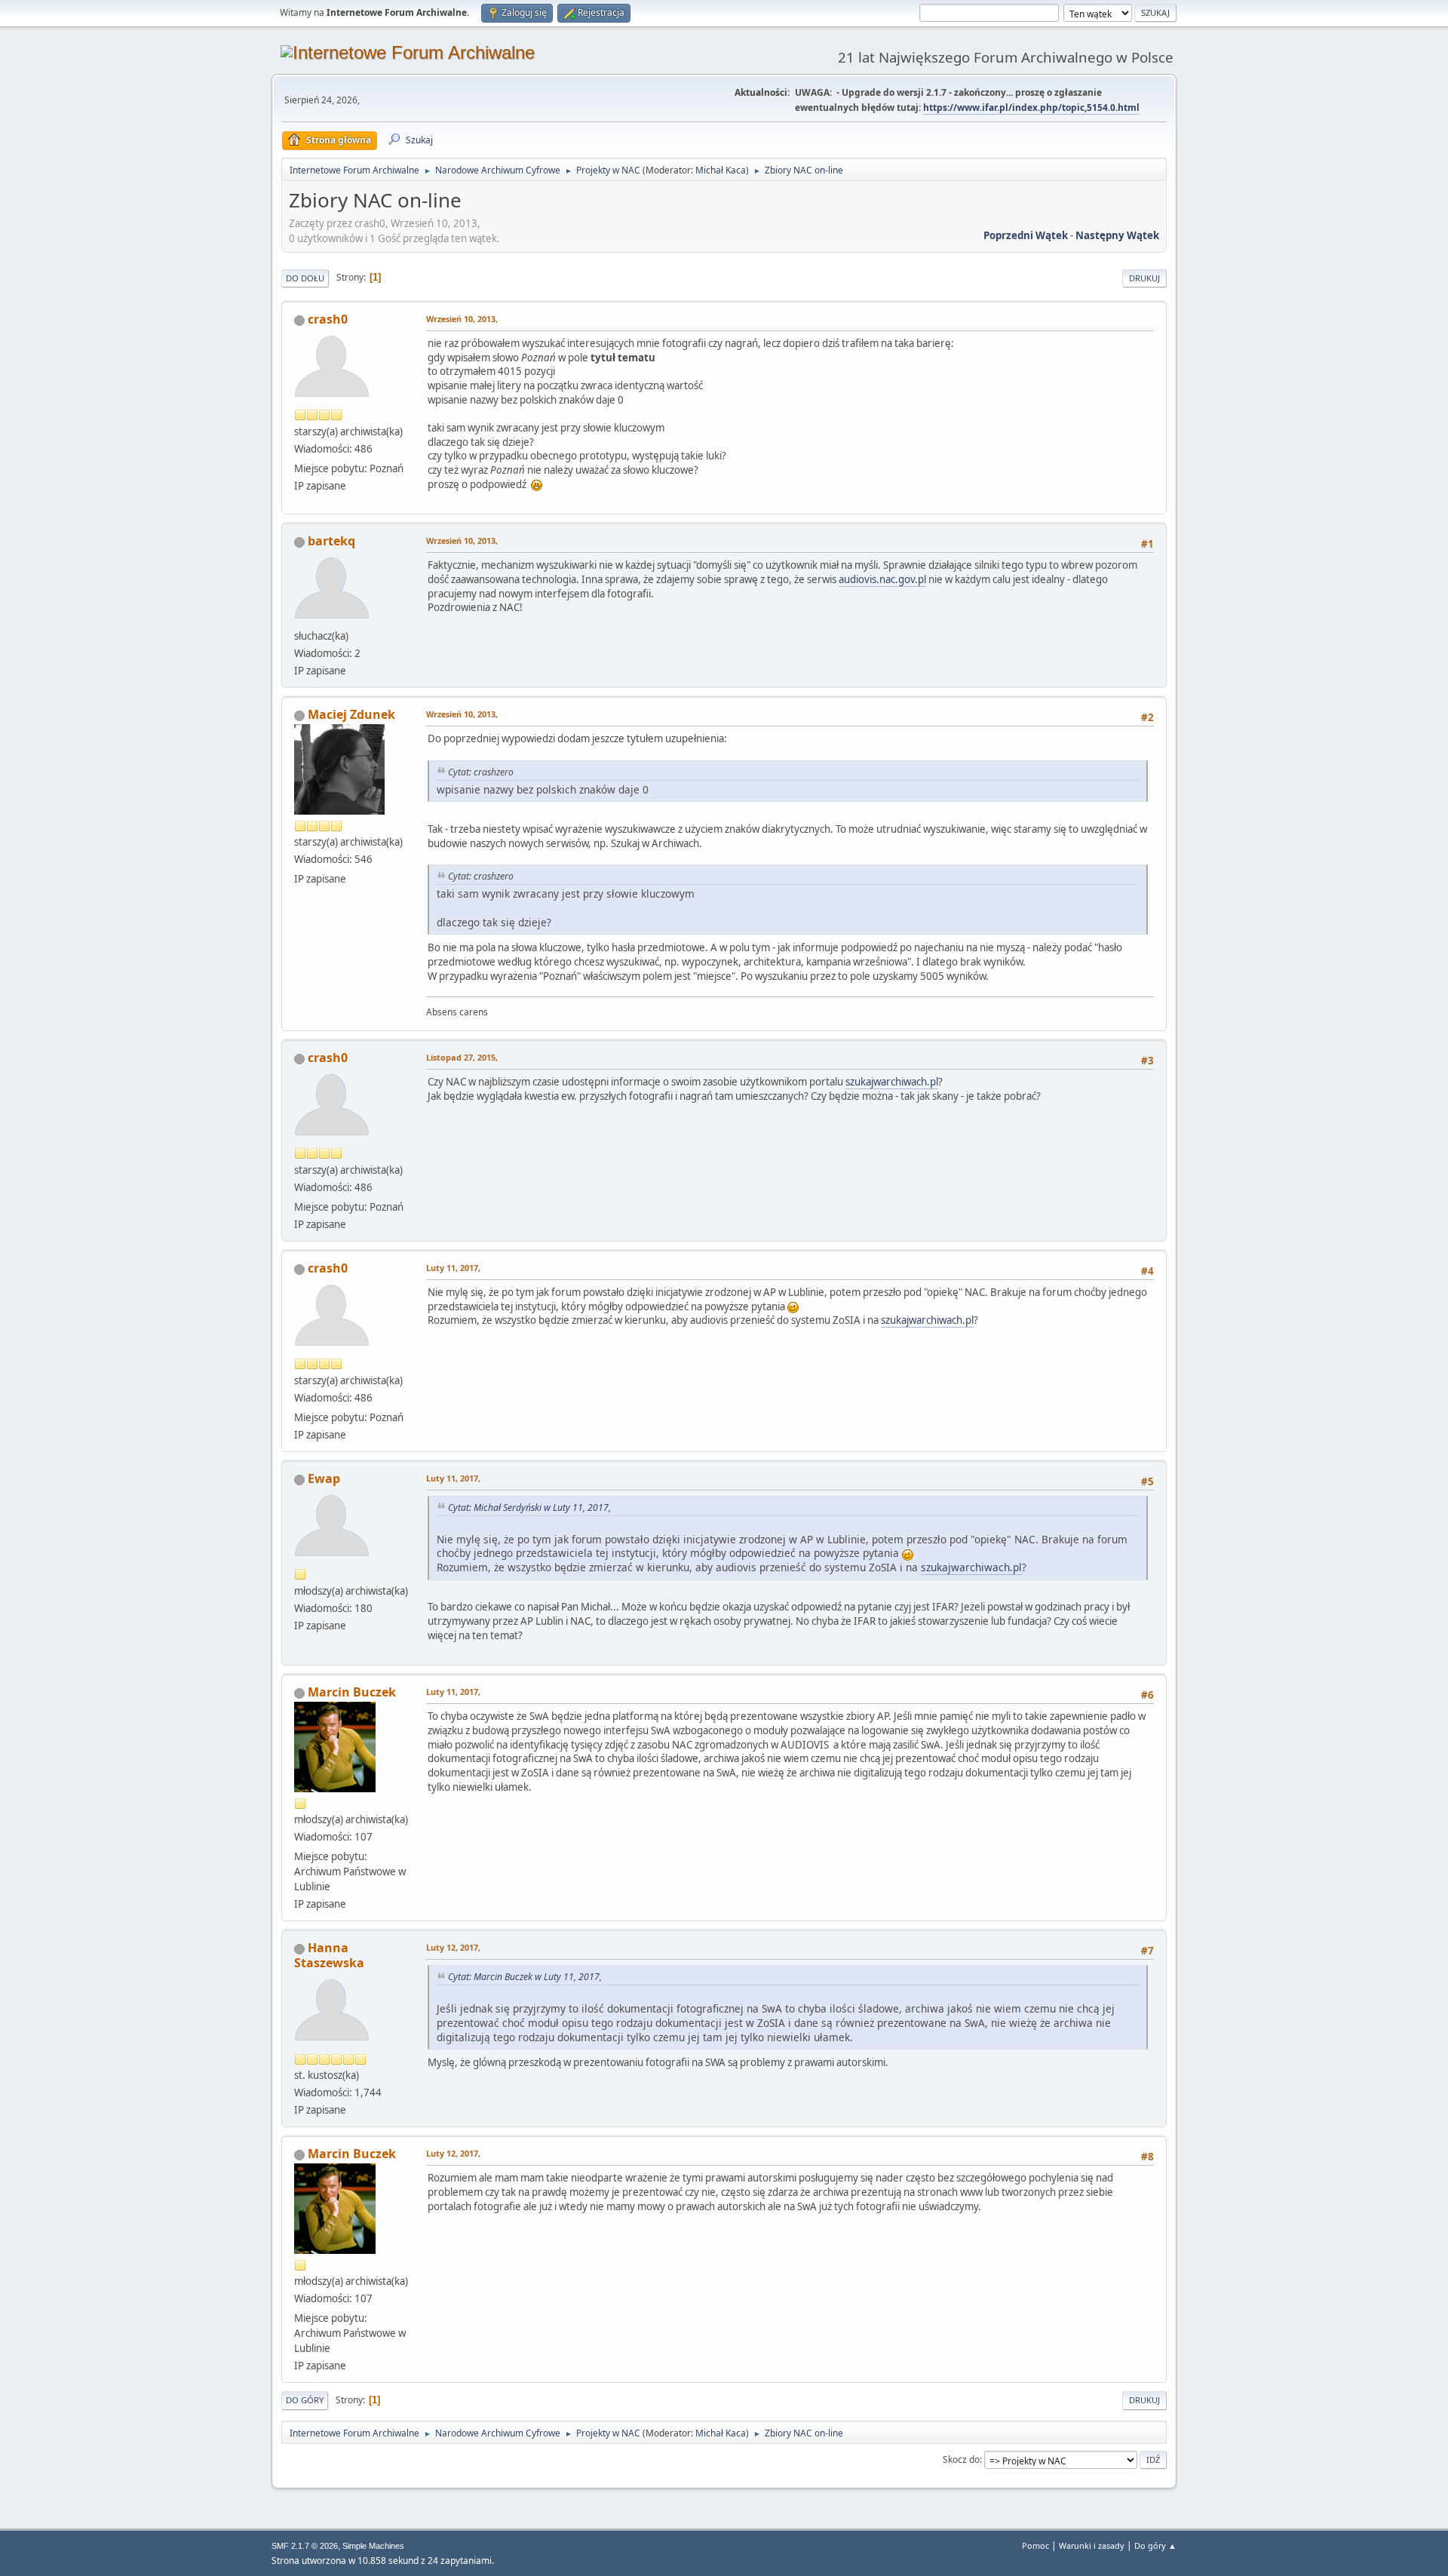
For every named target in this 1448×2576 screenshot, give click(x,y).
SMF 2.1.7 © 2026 (305, 2546)
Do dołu (305, 278)
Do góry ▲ (1155, 2545)
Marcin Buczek (352, 1692)
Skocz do (961, 2459)
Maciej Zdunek (351, 714)
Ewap (324, 1478)
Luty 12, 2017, (453, 1947)
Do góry (305, 2400)
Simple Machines (373, 2546)
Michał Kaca (721, 170)
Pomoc (1035, 2545)
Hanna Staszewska (329, 1955)
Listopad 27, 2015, (462, 1057)
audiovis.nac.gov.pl (882, 579)
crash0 (328, 319)
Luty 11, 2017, (453, 1268)
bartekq (331, 541)
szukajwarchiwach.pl (892, 1082)
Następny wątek (1117, 235)
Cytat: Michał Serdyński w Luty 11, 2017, (529, 1508)
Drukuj (1144, 278)
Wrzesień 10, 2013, (462, 319)
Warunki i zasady (1092, 2545)
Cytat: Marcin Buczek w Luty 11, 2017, (525, 1977)
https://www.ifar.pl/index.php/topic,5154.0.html (1031, 107)
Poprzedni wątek (1026, 235)
